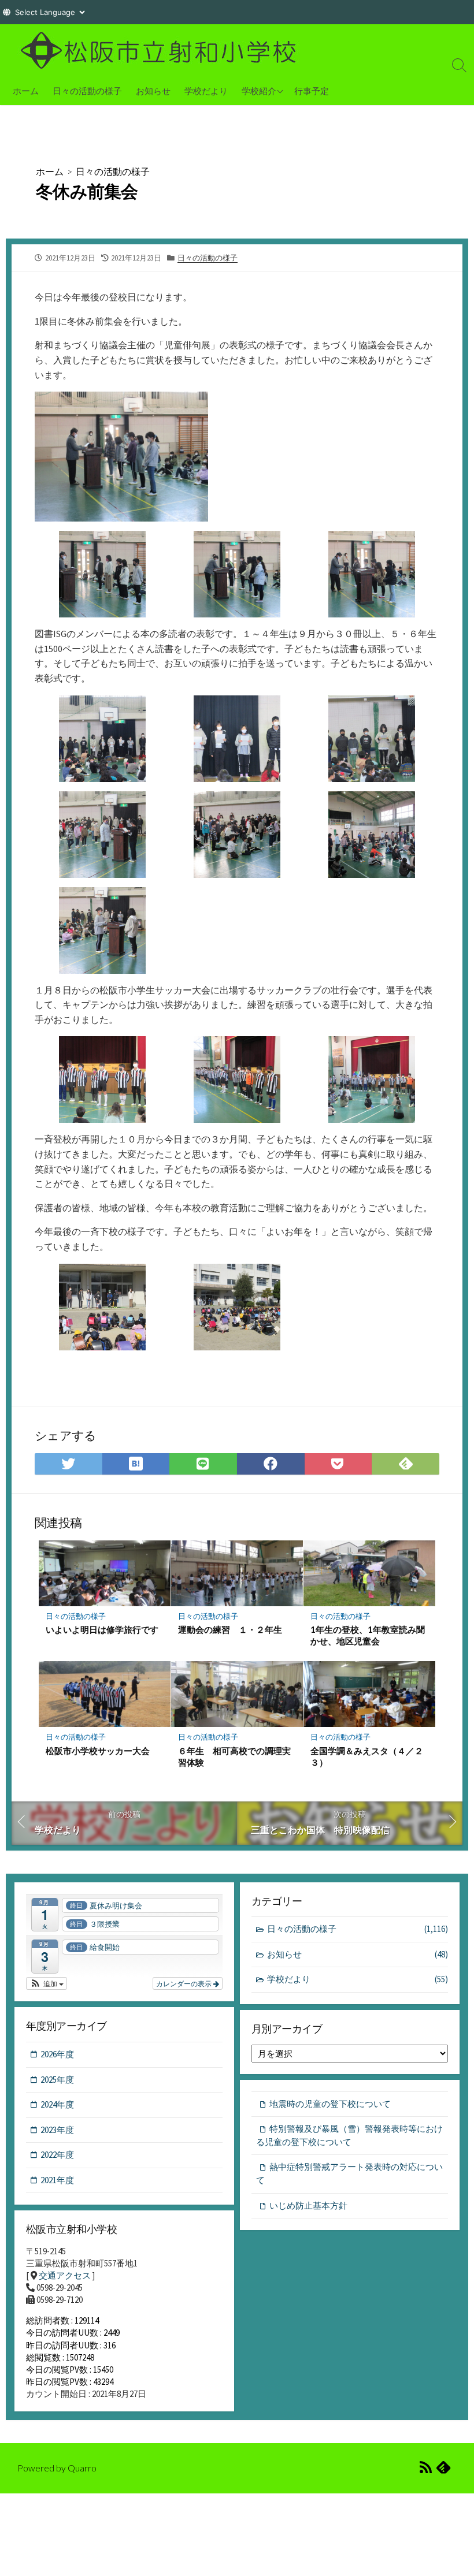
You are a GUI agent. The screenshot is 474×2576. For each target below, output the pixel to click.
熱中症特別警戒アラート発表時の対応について (349, 2173)
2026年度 (57, 2054)
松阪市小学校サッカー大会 (98, 1751)
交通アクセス (65, 2275)
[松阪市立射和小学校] (162, 50)
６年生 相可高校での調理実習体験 (234, 1756)
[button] (47, 1983)
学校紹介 (259, 91)
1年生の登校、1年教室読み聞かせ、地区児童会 (368, 1635)
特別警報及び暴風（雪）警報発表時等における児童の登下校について (349, 2135)
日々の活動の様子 (87, 91)
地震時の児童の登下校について (330, 2104)
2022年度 (57, 2155)
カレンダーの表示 (185, 1983)
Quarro (82, 2468)
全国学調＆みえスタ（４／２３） (367, 1756)
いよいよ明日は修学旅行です (102, 1629)
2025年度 (57, 2080)
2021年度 (57, 2180)
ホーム (26, 91)
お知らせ (153, 91)
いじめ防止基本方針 (308, 2205)
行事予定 (312, 91)
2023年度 (57, 2130)
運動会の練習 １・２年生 (230, 1629)
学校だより (206, 91)
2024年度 (57, 2104)
